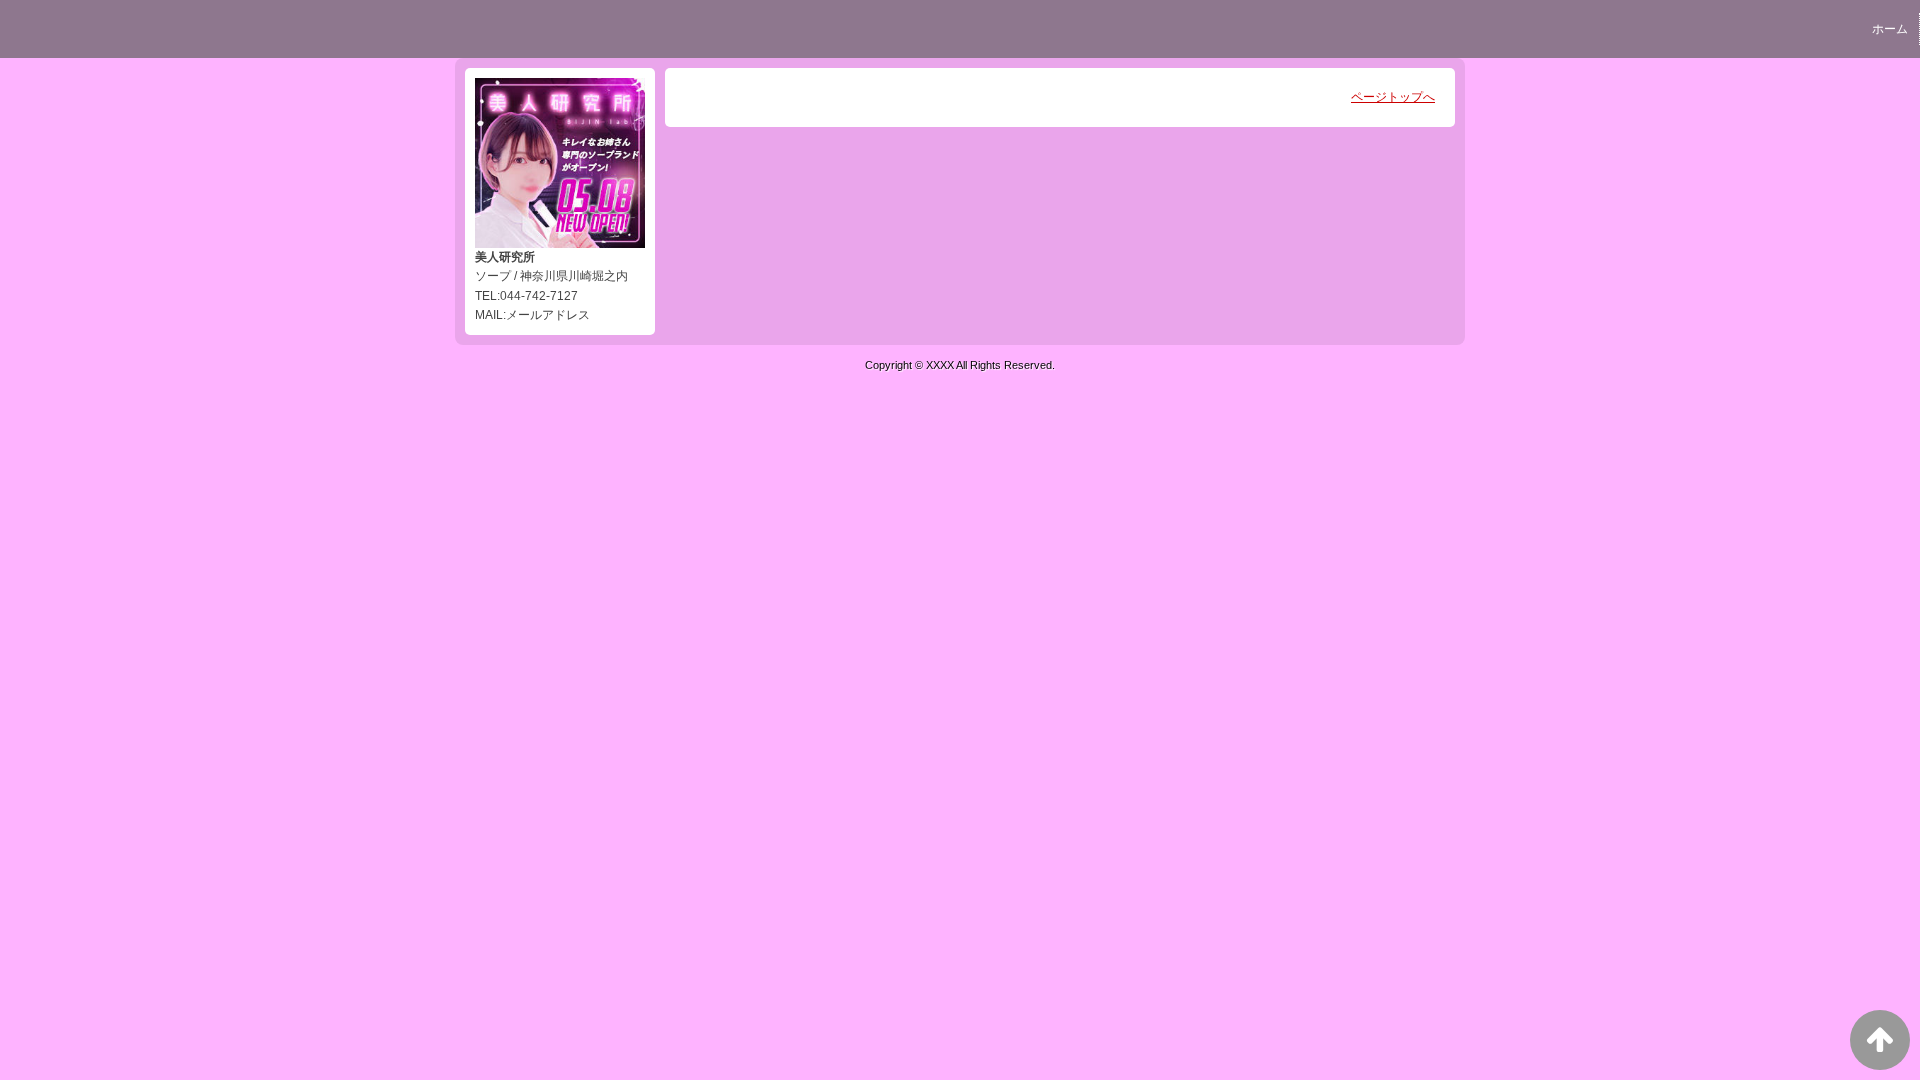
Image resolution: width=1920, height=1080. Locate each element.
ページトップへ (1393, 97)
